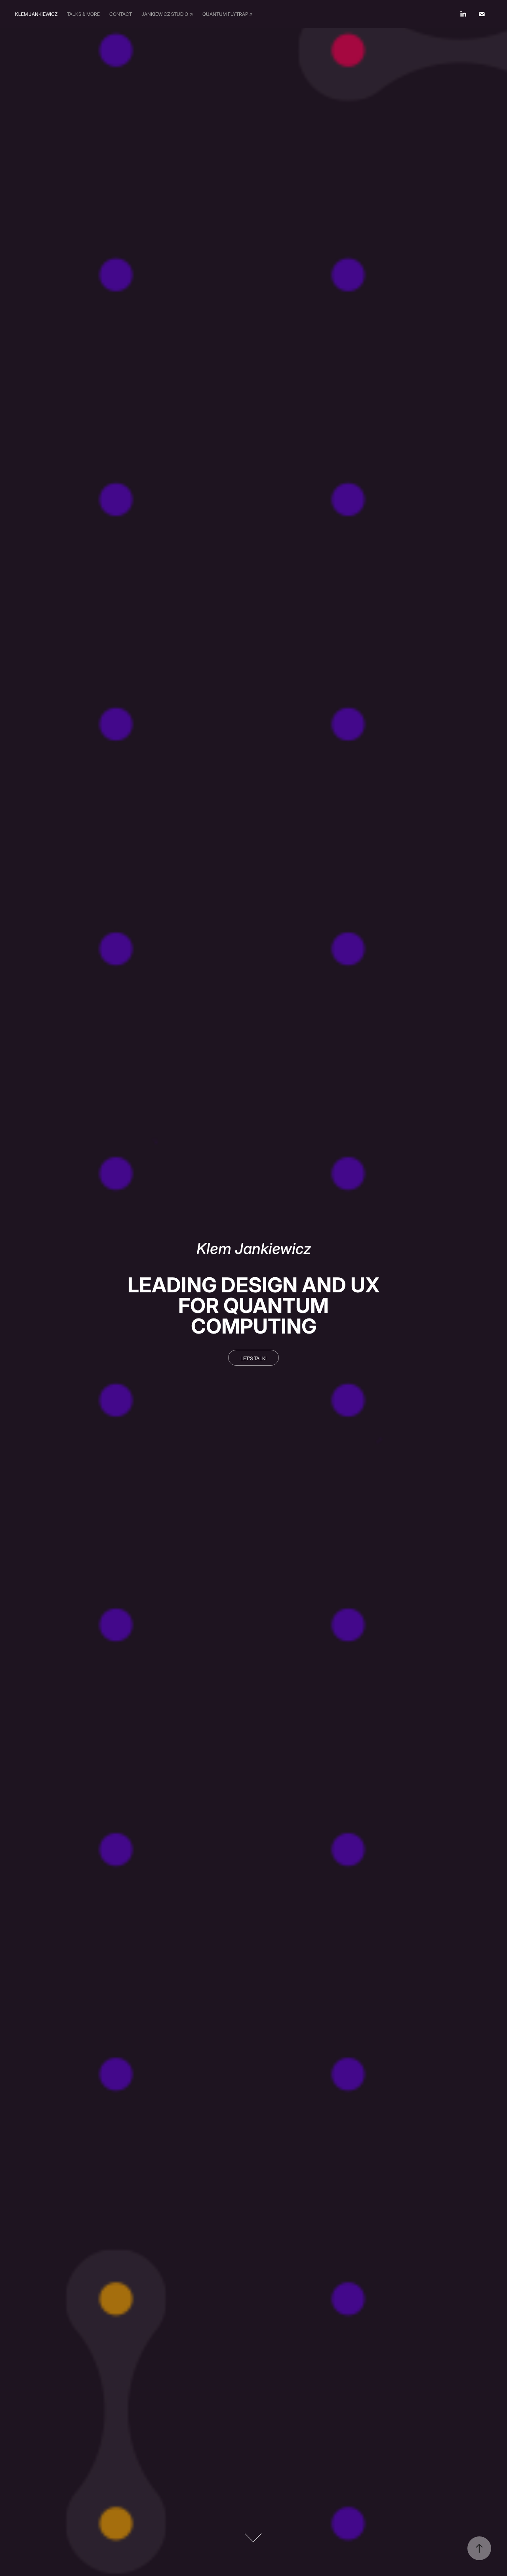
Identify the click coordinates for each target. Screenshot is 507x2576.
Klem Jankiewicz (36, 14)
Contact (121, 14)
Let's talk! (253, 1358)
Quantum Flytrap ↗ (228, 14)
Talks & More (83, 14)
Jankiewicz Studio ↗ (167, 14)
